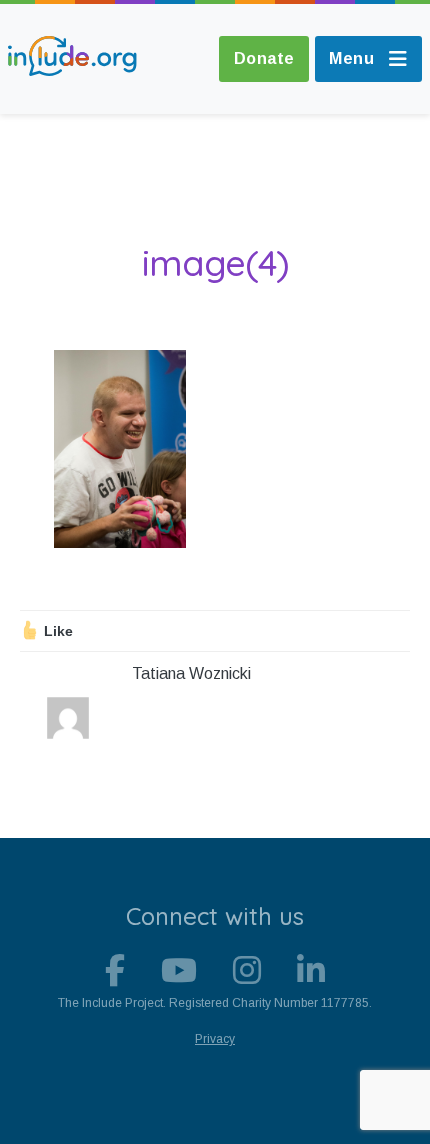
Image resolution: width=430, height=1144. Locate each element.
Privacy (215, 1039)
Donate (264, 58)
